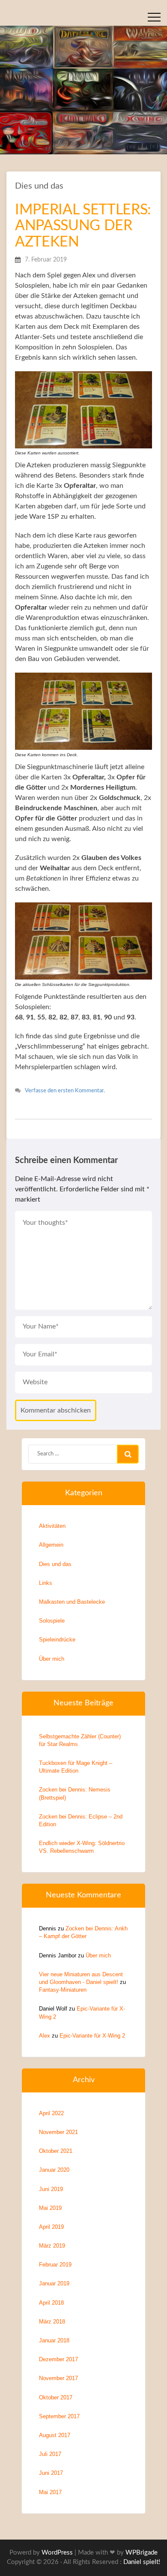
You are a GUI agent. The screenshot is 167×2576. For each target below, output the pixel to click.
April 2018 (51, 2303)
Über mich (52, 1659)
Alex (45, 2036)
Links (46, 1583)
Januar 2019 (54, 2283)
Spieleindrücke (57, 1640)
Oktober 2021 (56, 2151)
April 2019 (51, 2227)
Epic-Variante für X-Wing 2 (92, 2036)
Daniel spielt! (142, 2562)
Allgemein (51, 1545)
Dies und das (39, 186)
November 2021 (58, 2132)
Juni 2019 (51, 2189)
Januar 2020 (54, 2170)
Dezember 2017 (58, 2359)
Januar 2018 (54, 2340)
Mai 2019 (50, 2208)
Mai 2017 (50, 2492)
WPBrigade (142, 2553)
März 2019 (52, 2246)
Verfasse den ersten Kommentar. (65, 1091)
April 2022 (51, 2113)
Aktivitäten (52, 1526)
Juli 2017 (50, 2454)
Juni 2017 (51, 2473)
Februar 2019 (55, 2265)
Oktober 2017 (56, 2397)
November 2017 (58, 2378)
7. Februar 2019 (46, 260)
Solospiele (52, 1621)
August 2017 (55, 2435)
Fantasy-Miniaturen (63, 1990)
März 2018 (52, 2322)
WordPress (57, 2553)
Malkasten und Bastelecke (72, 1602)
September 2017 (59, 2416)
